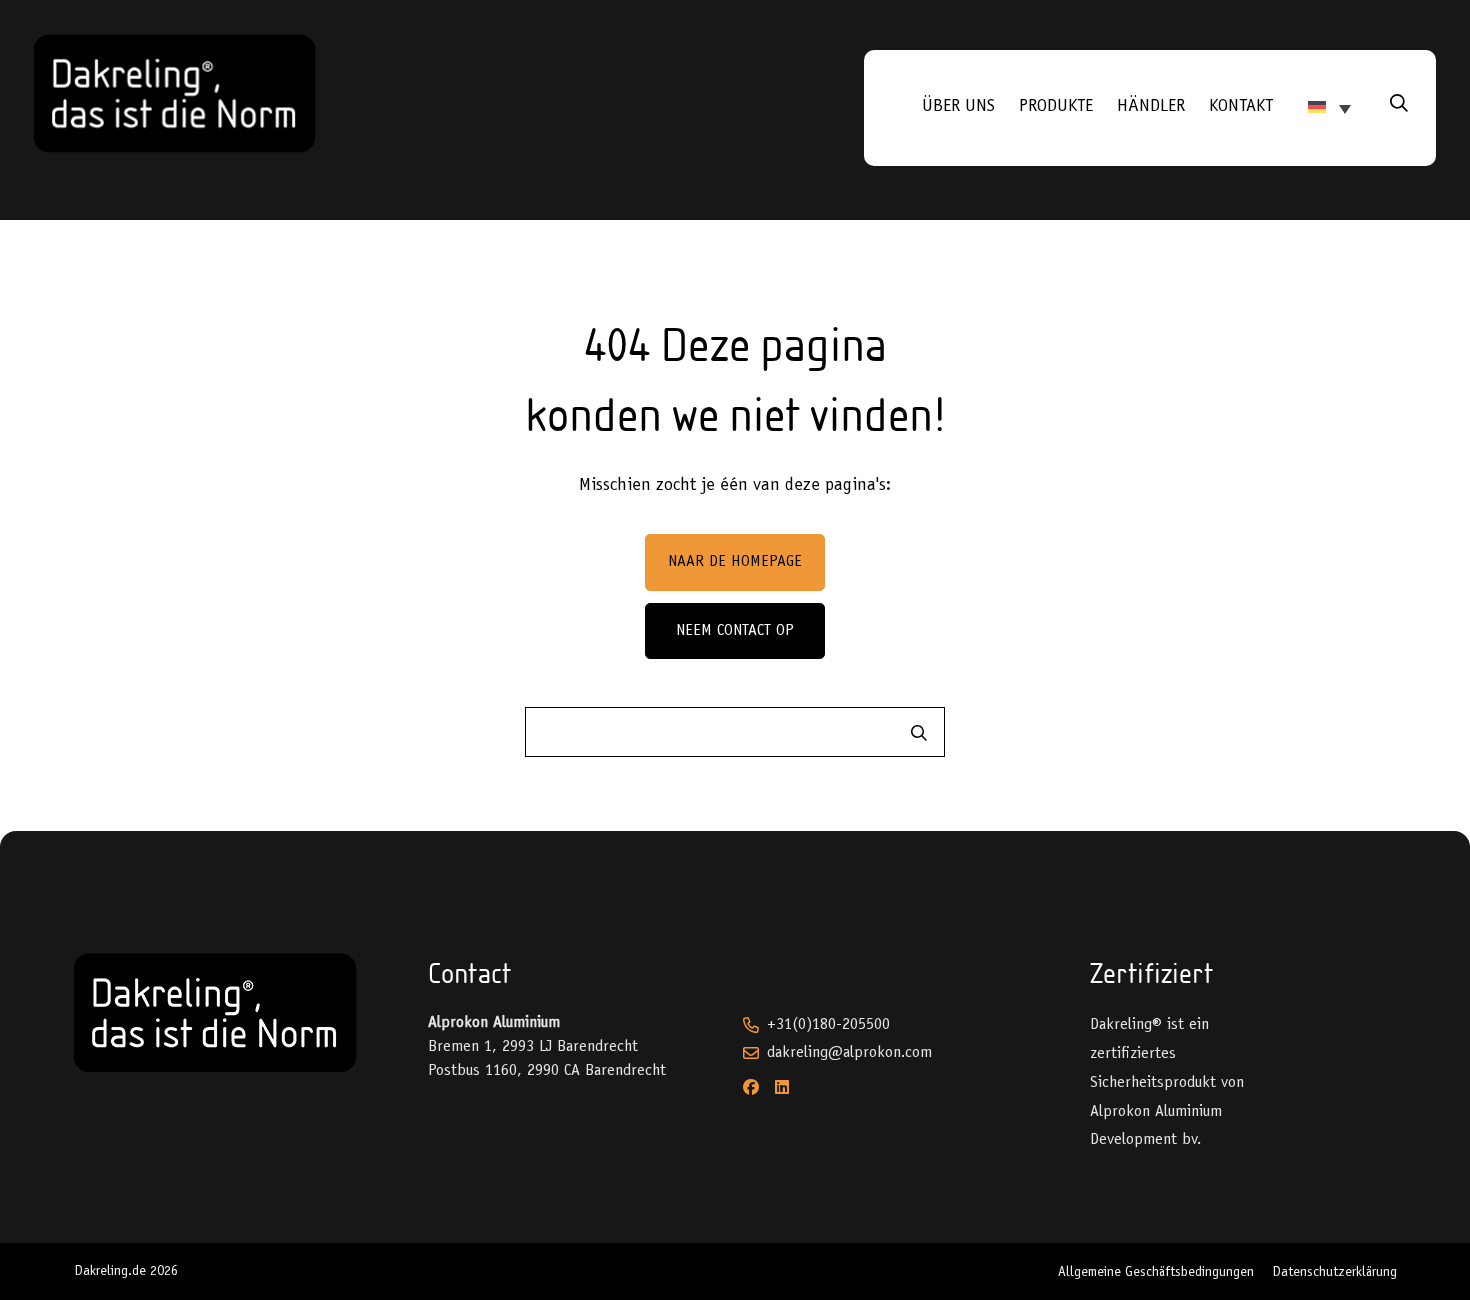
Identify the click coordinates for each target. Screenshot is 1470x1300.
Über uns (958, 107)
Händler (1151, 107)
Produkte (1056, 107)
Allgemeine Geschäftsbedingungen (1156, 1273)
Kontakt (1241, 107)
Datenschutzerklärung (1334, 1273)
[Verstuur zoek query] (919, 733)
